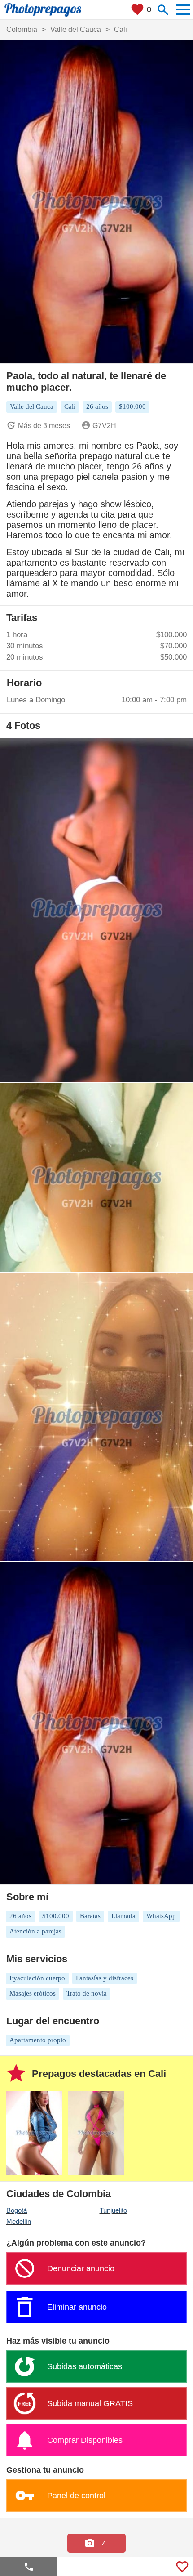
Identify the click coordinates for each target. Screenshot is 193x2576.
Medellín (19, 2221)
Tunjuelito (113, 2210)
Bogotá (17, 2210)
